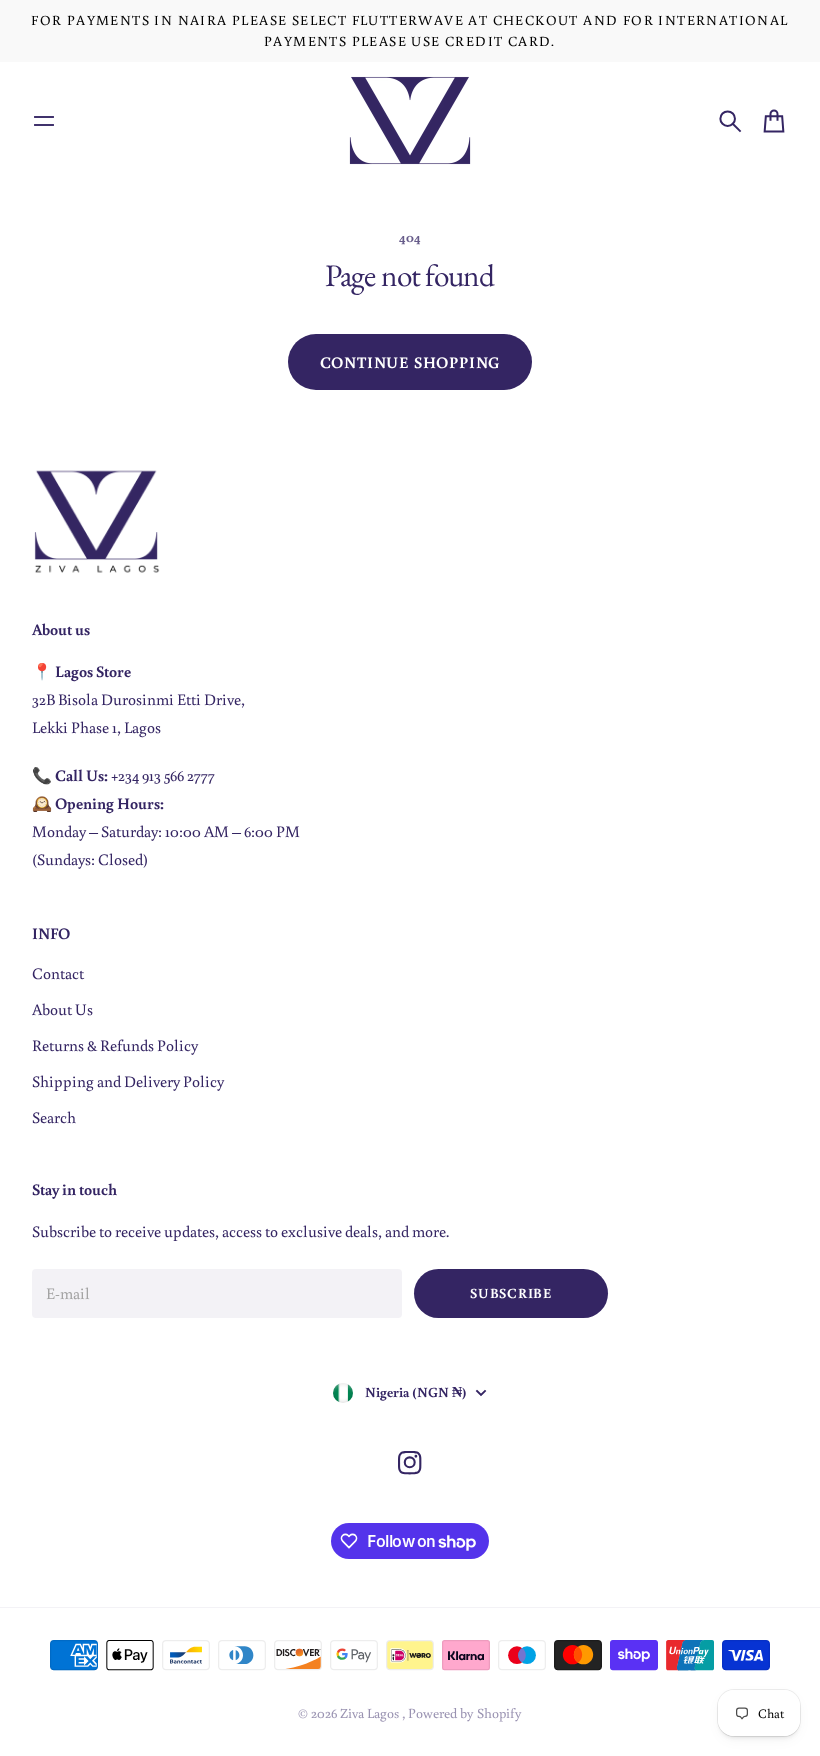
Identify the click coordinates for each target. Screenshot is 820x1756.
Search (54, 1117)
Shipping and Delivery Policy (128, 1081)
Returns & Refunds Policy (115, 1045)
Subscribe (510, 1293)
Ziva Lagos (371, 1713)
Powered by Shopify (465, 1713)
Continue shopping (410, 362)
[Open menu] (44, 121)
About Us (62, 1009)
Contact (58, 973)
